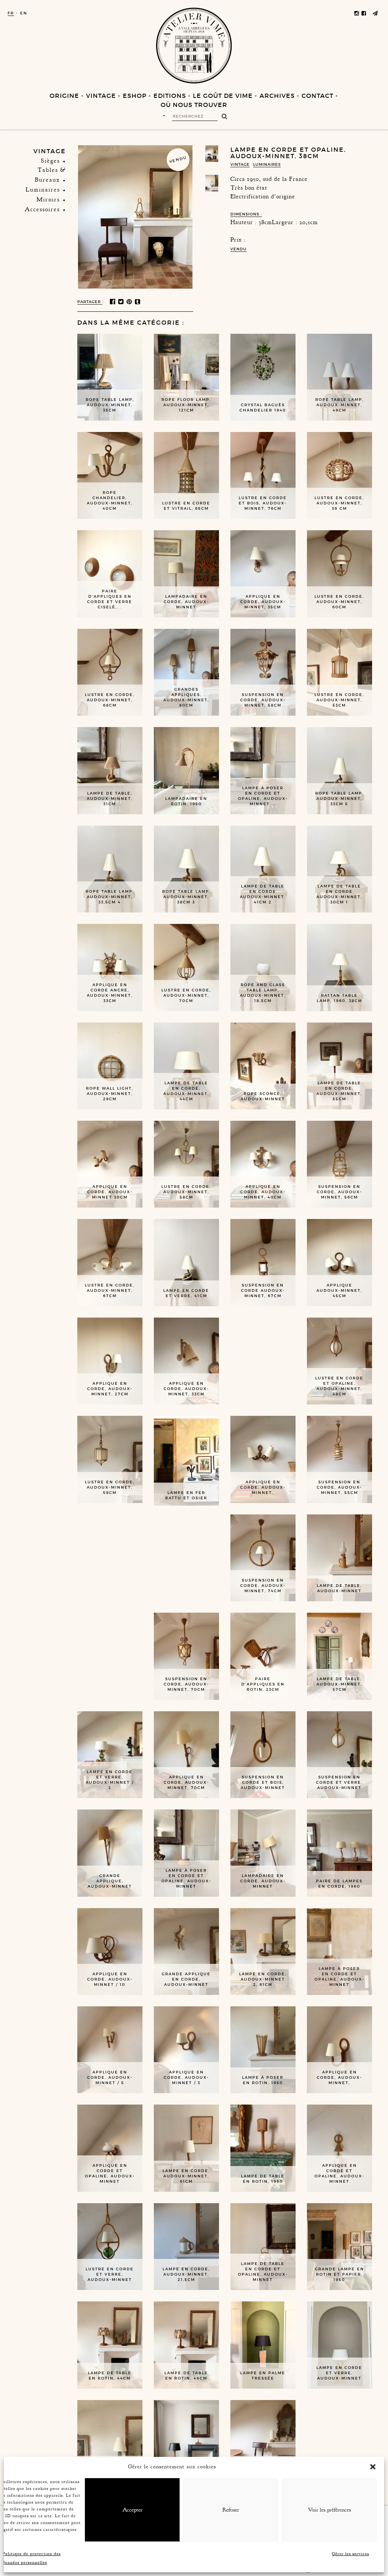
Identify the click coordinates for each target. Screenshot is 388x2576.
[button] (373, 2467)
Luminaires (43, 190)
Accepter (132, 2510)
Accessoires (42, 209)
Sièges (50, 161)
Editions (170, 96)
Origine (64, 96)
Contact (318, 96)
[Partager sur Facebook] (113, 302)
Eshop (135, 96)
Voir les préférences (329, 2510)
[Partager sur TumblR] (138, 302)
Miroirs (48, 199)
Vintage (101, 96)
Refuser (231, 2510)
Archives (277, 96)
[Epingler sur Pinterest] (130, 302)
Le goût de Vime (223, 96)
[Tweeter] (121, 302)
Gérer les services (350, 2554)
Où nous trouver (194, 105)
